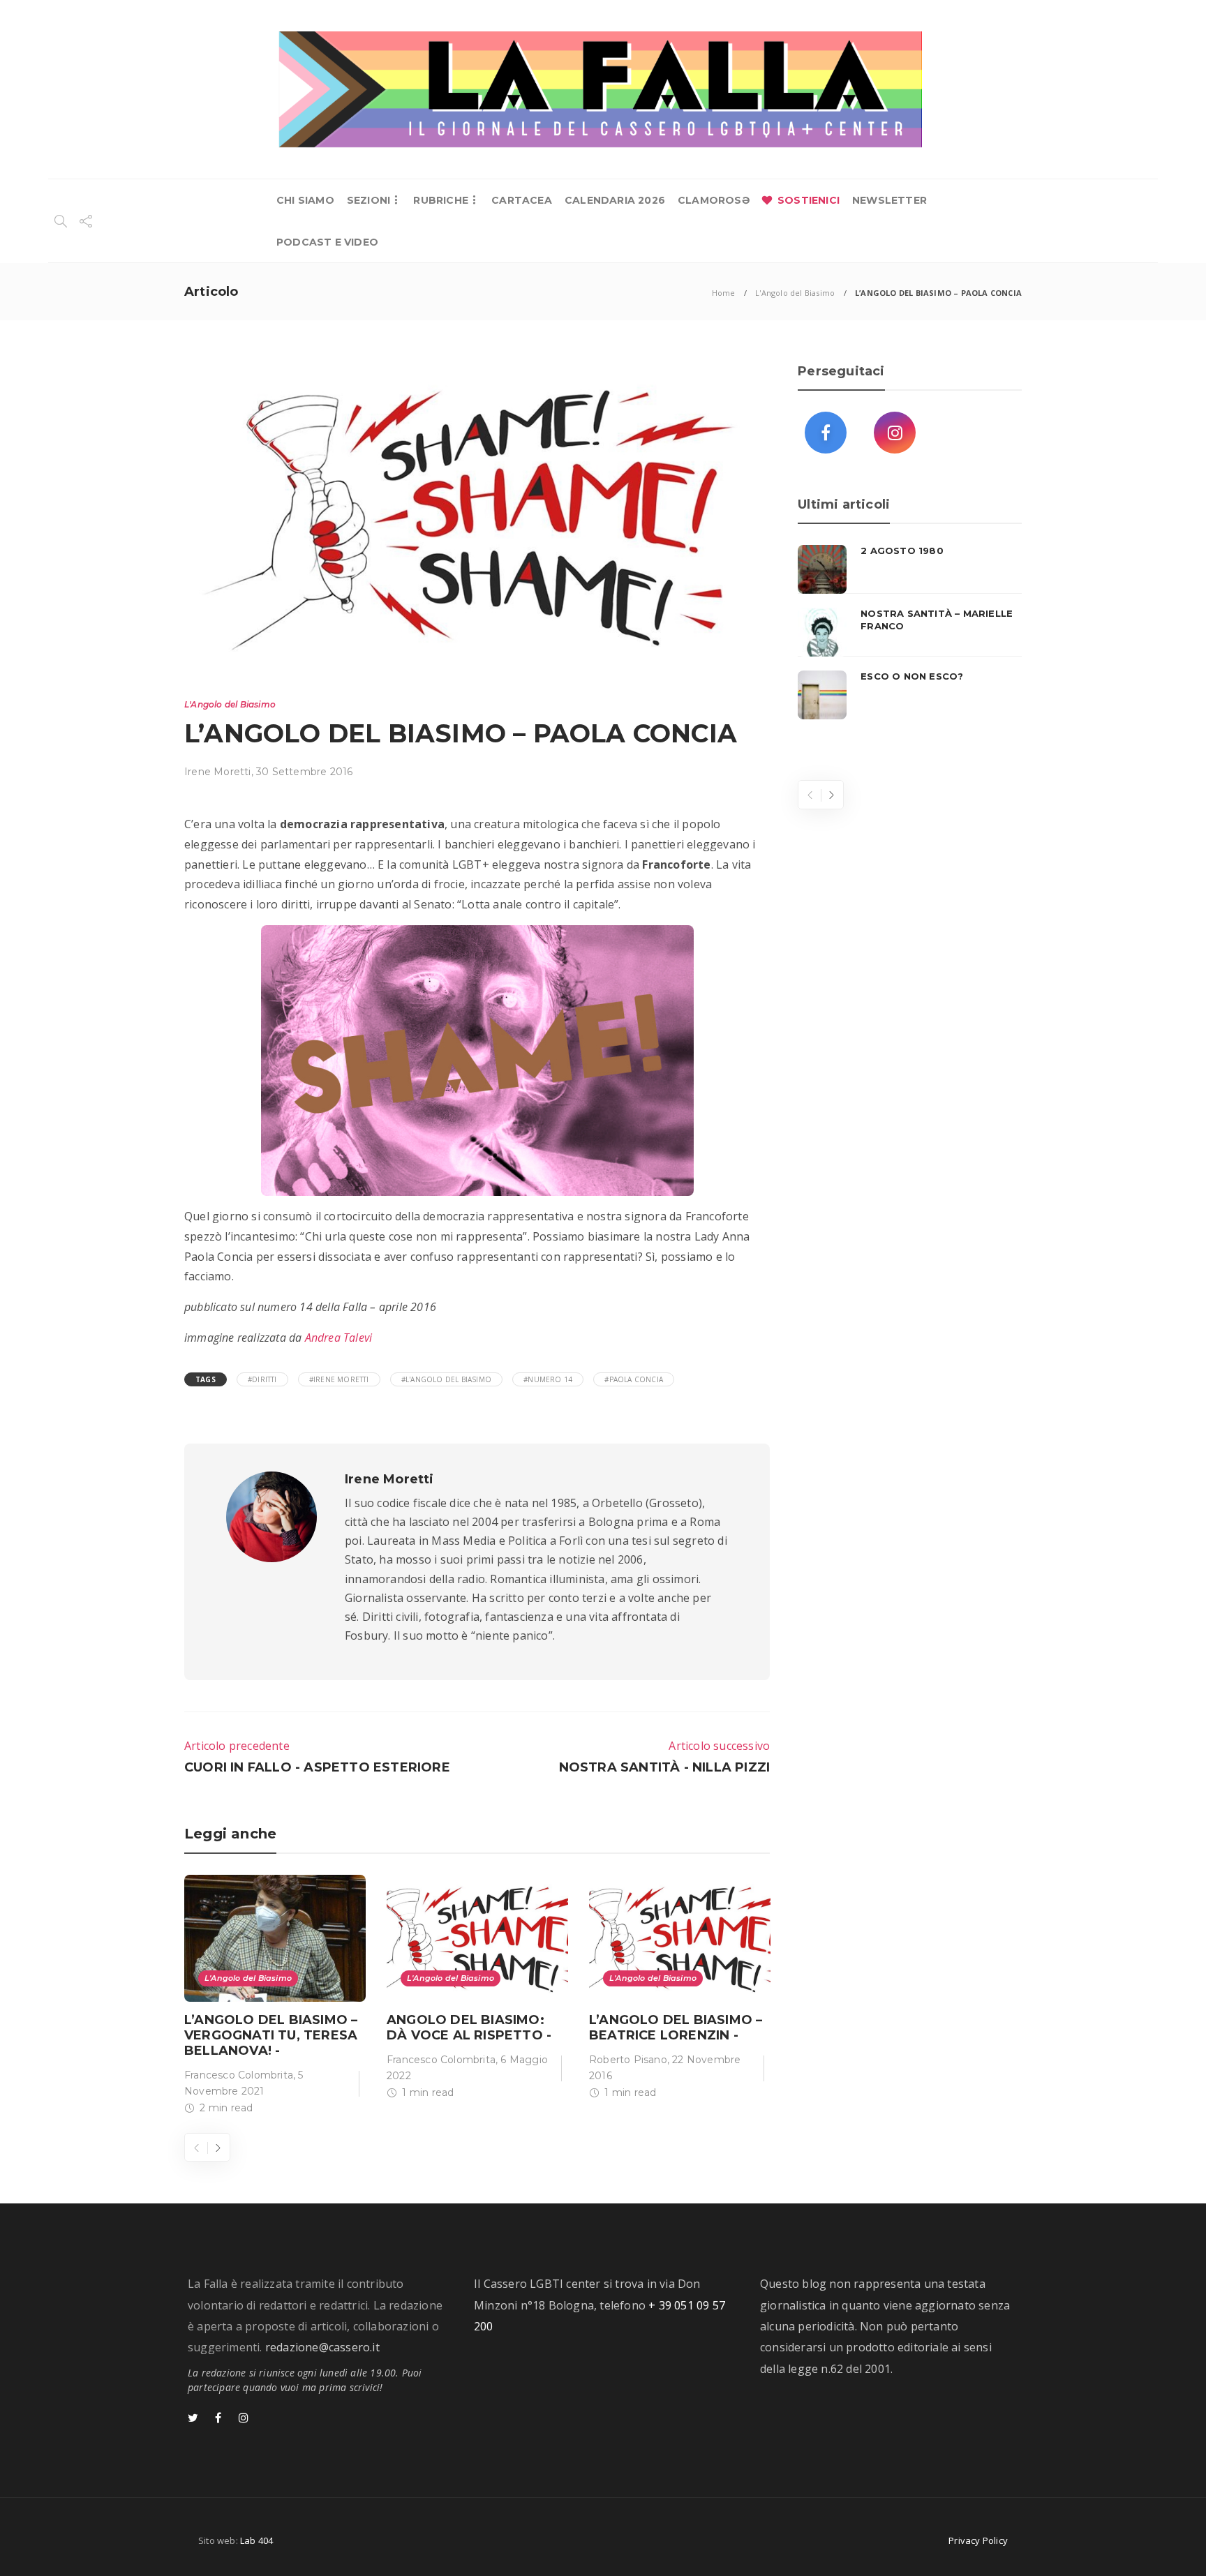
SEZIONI (368, 200)
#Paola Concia (634, 1379)
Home (724, 293)
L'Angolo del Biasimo (795, 293)
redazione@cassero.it (322, 2347)
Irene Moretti (218, 772)
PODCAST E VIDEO (327, 242)
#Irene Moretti (339, 1379)
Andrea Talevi (339, 1338)
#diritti (262, 1379)
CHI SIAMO (305, 200)
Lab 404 (256, 2540)
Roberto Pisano (628, 2060)
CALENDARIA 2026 (615, 200)
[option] (275, 1998)
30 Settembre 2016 (304, 772)
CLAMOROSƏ (714, 200)
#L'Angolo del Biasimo (446, 1379)
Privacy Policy (978, 2540)
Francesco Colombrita (239, 2075)
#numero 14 (548, 1379)
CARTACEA (522, 200)
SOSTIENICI (809, 200)
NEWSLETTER (889, 200)
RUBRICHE (441, 200)
